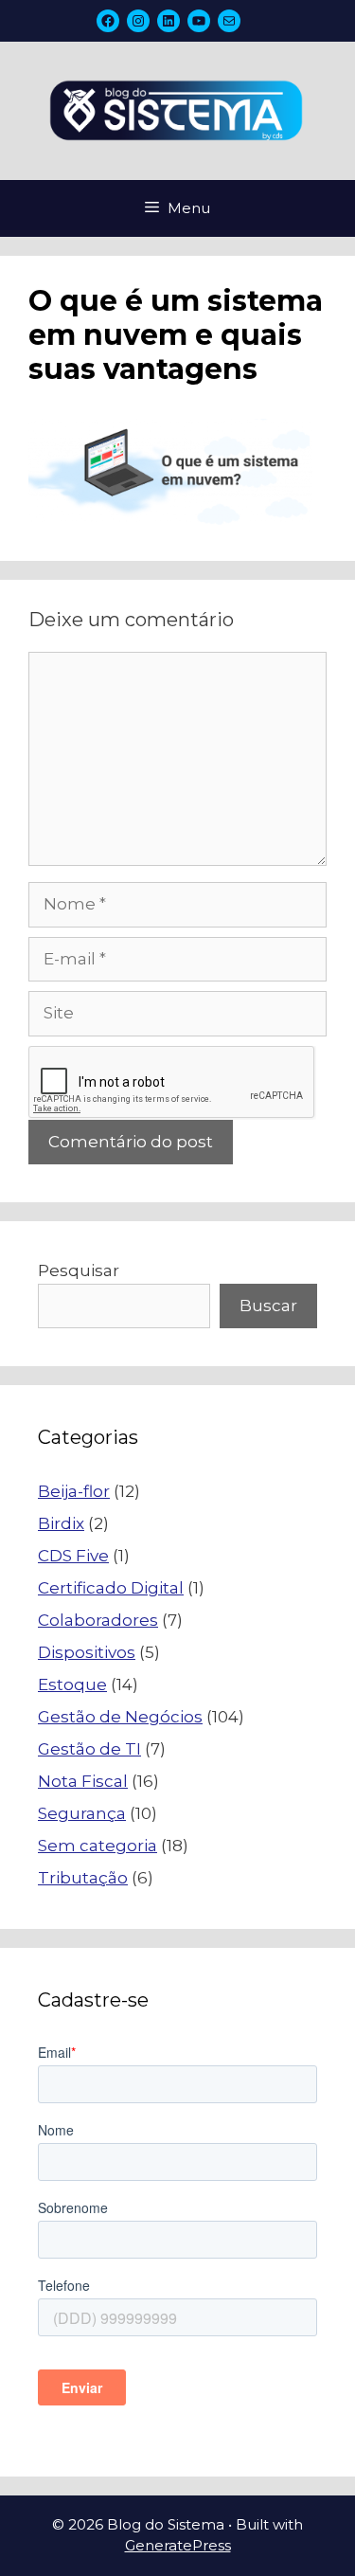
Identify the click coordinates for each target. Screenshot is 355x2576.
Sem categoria (98, 1846)
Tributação (83, 1878)
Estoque (72, 1684)
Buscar (268, 1306)
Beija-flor (74, 1491)
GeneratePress (178, 2545)
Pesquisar (79, 1270)
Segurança (82, 1813)
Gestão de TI (89, 1749)
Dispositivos (87, 1652)
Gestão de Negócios (120, 1717)
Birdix (61, 1523)
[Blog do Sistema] (177, 109)
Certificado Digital (111, 1588)
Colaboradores (98, 1620)
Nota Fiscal (83, 1781)
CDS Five (73, 1556)
